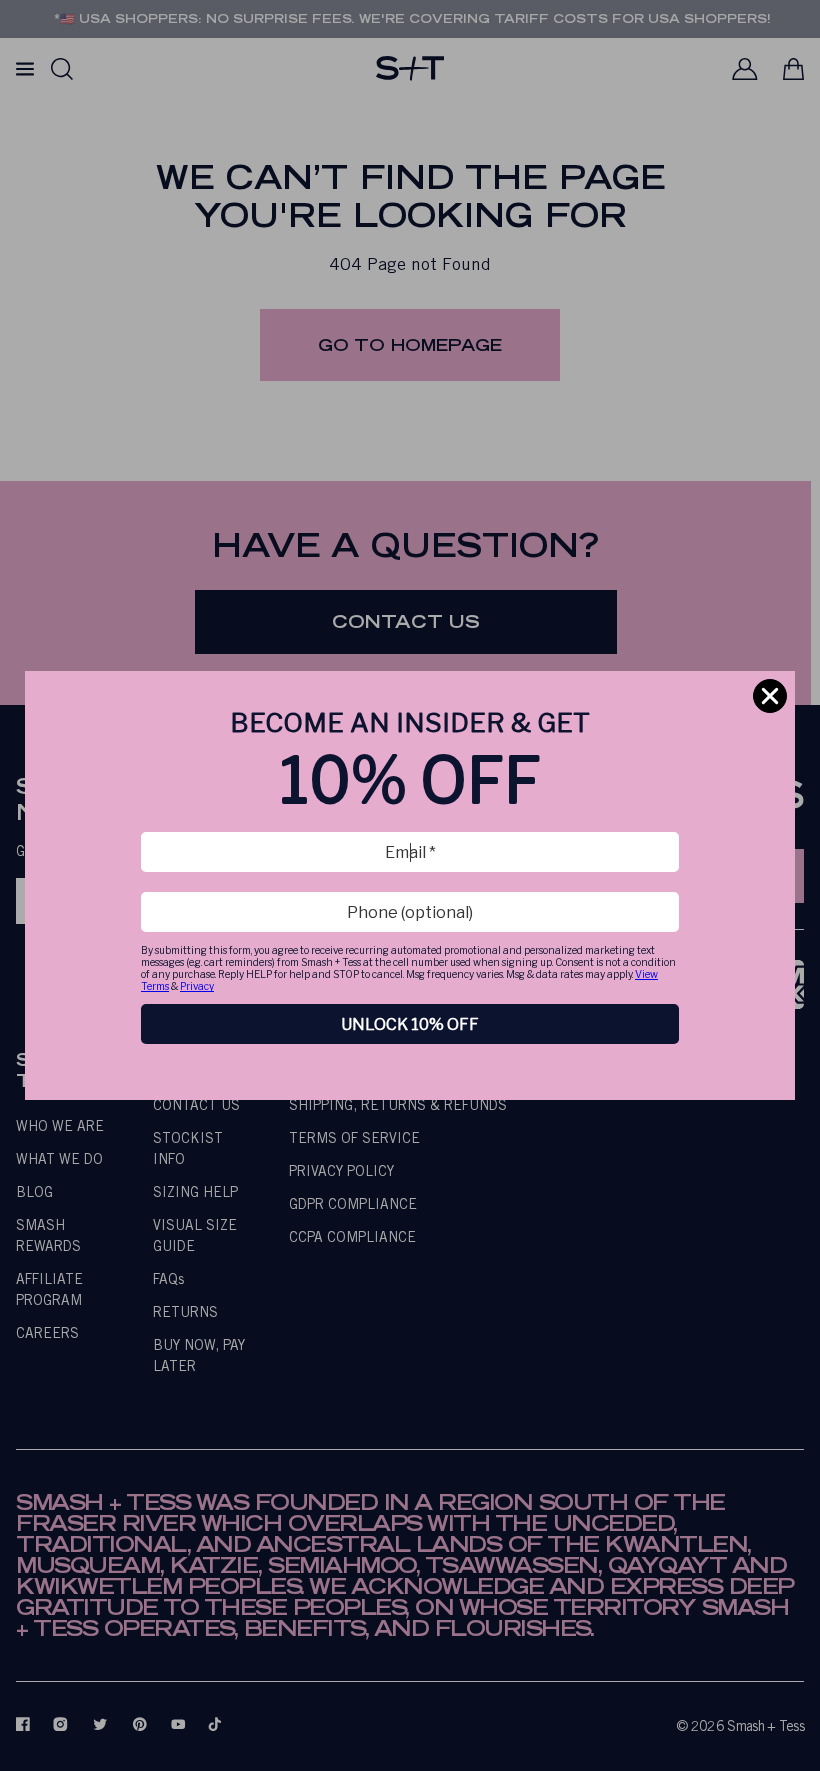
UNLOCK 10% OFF (410, 1024)
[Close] (770, 696)
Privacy (197, 986)
